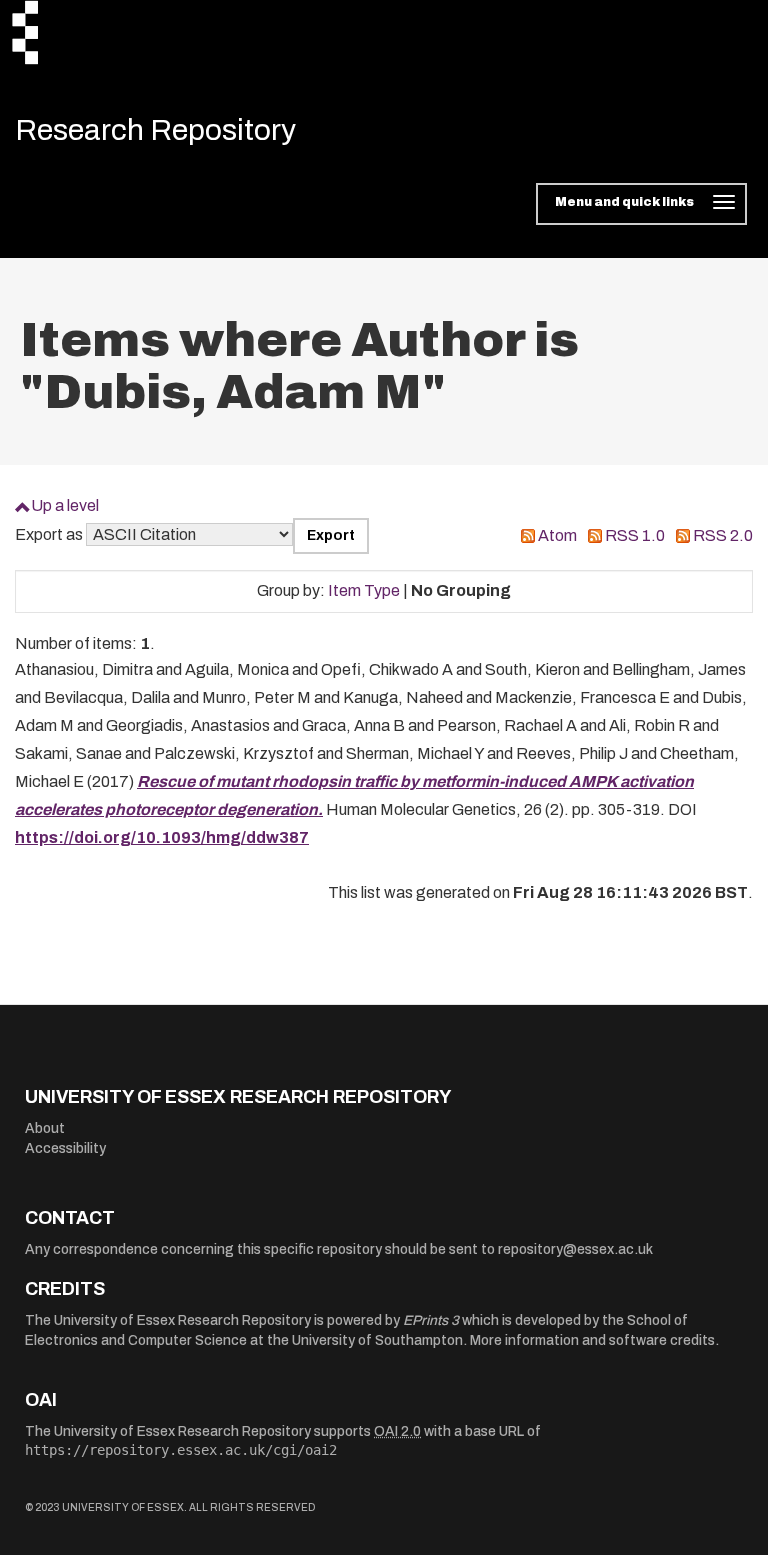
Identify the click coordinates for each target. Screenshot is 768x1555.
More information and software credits (592, 1340)
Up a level (65, 505)
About (45, 1128)
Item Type (364, 590)
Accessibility (65, 1148)
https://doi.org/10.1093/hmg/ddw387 (162, 837)
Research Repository (155, 130)
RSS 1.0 (635, 535)
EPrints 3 (431, 1320)
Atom (557, 535)
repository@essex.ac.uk (575, 1249)
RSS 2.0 (723, 535)
